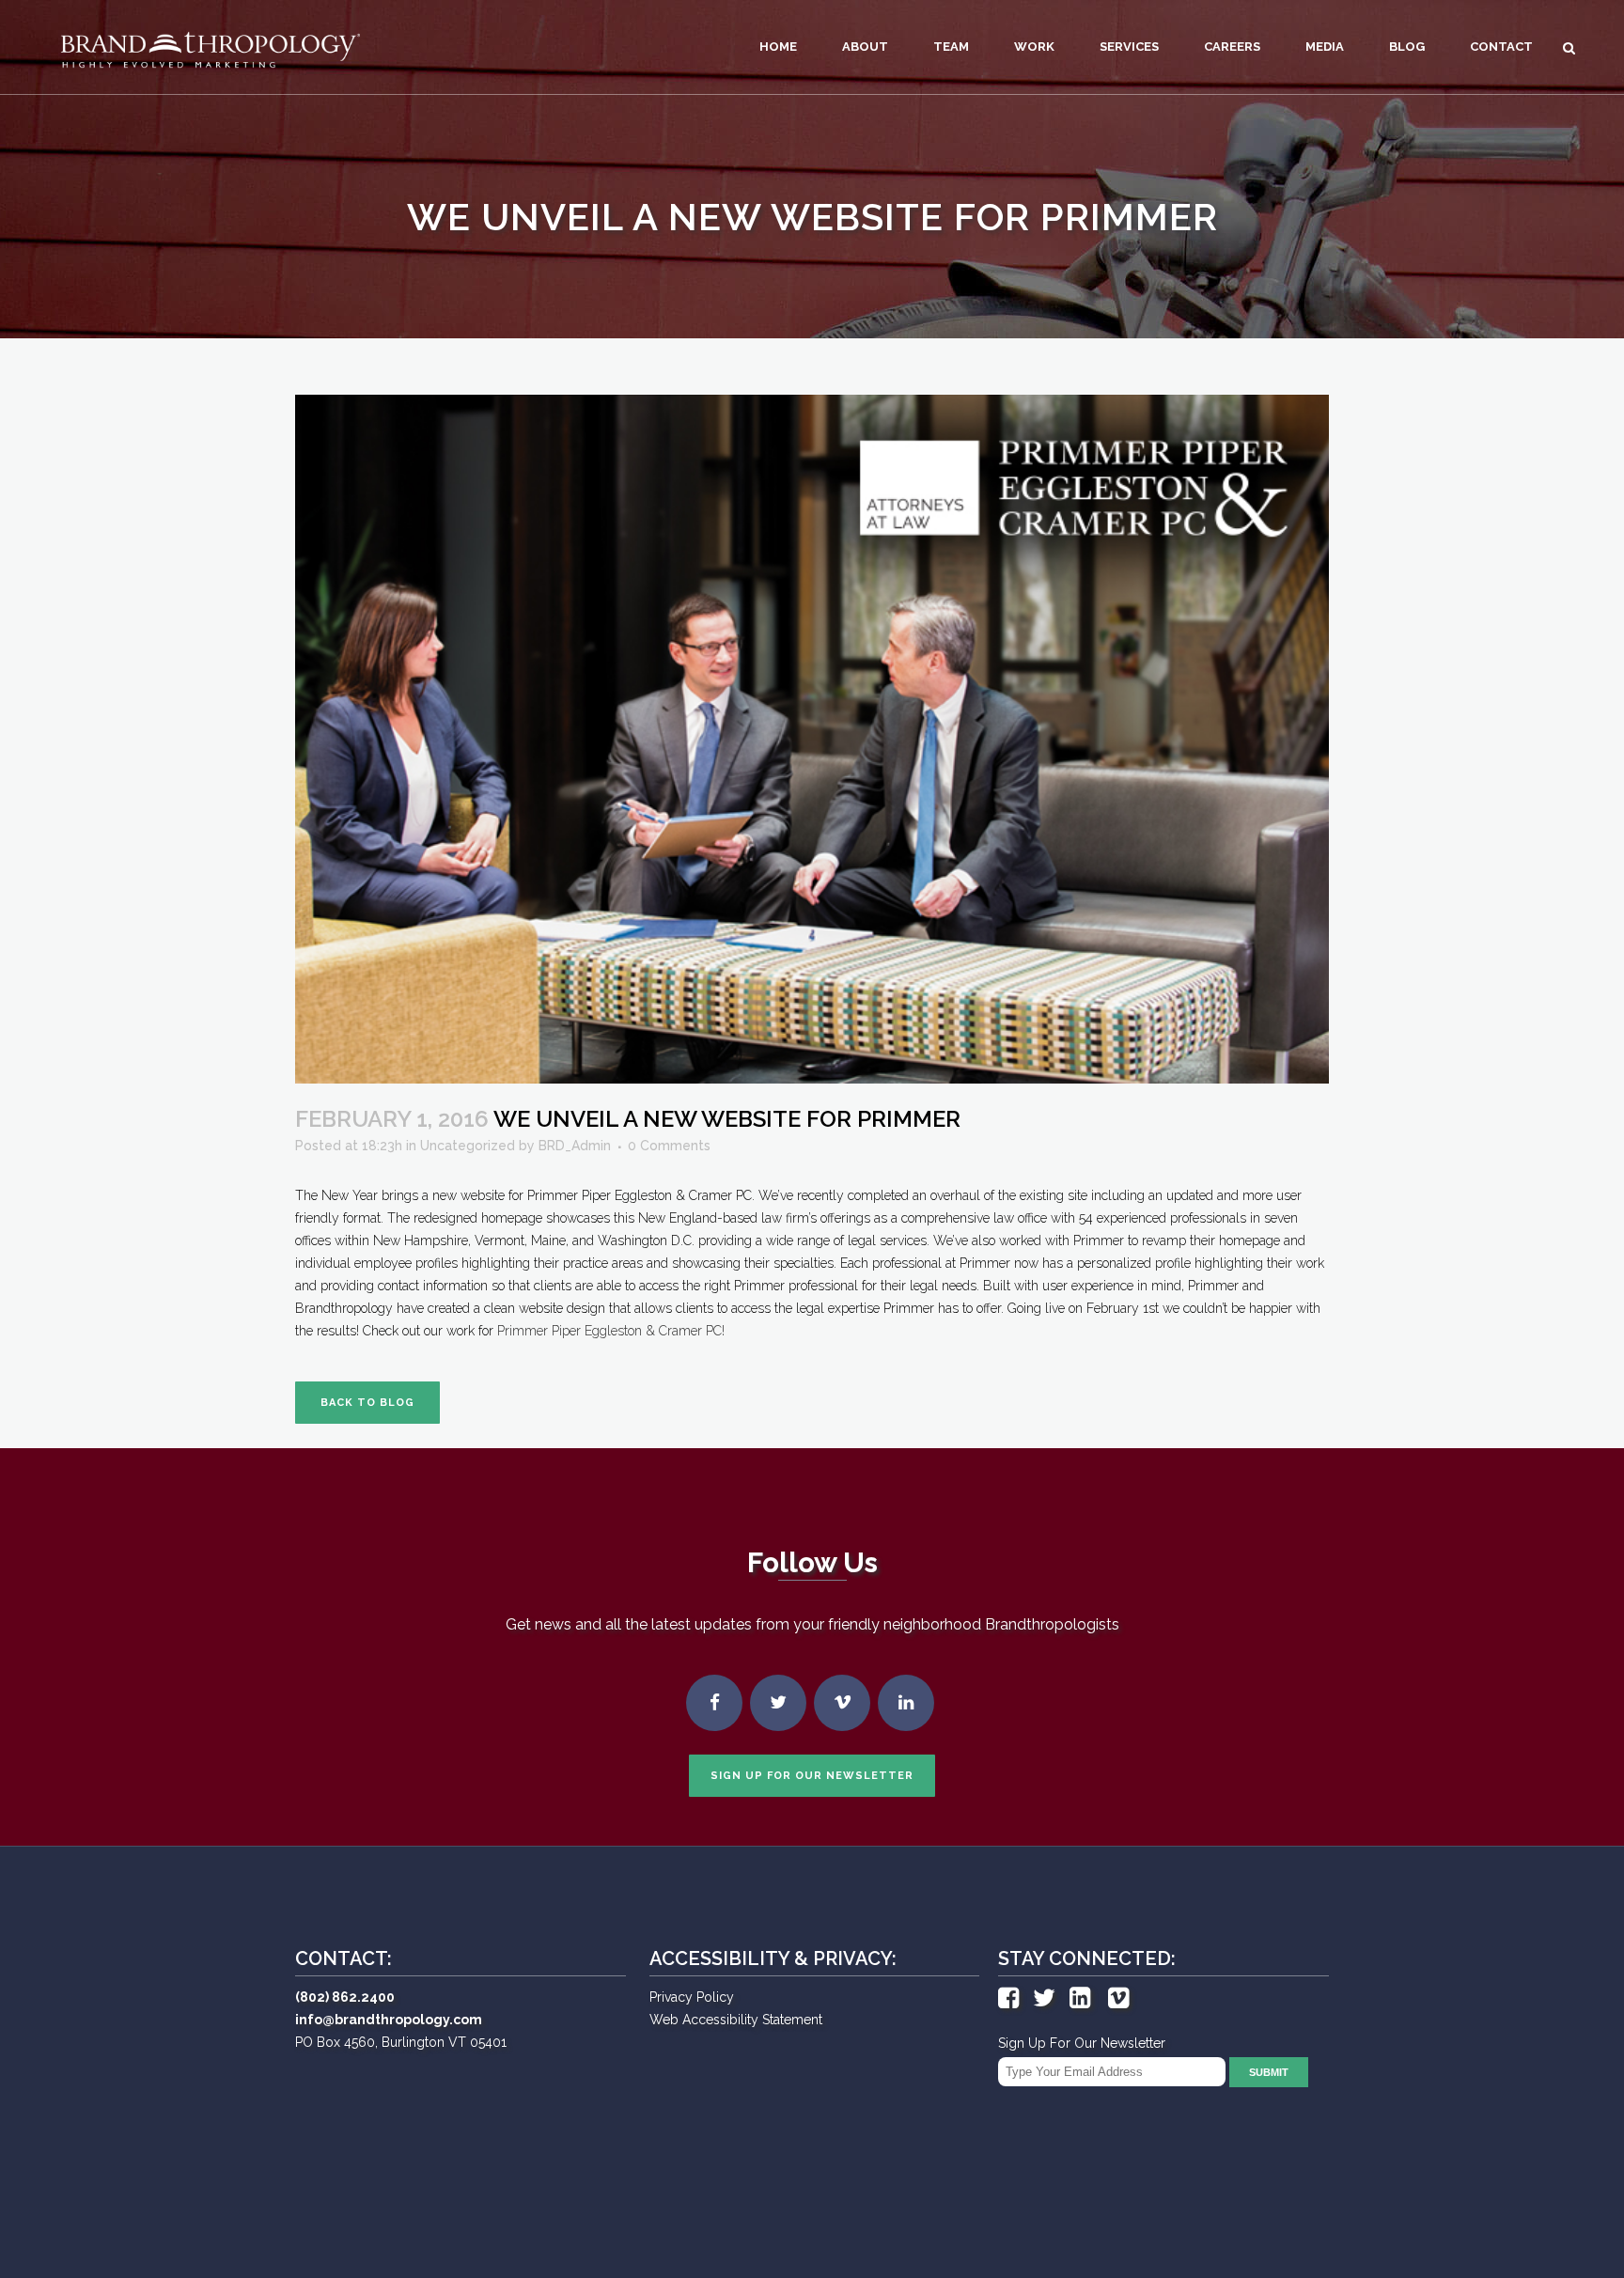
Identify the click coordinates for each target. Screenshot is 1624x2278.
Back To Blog (367, 1403)
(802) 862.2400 (345, 1997)
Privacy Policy (692, 1997)
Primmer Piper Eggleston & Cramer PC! (611, 1331)
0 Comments (669, 1146)
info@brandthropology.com (389, 2020)
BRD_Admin (575, 1146)
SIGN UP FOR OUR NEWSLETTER (812, 1776)
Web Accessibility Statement (736, 2020)
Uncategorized (468, 1146)
